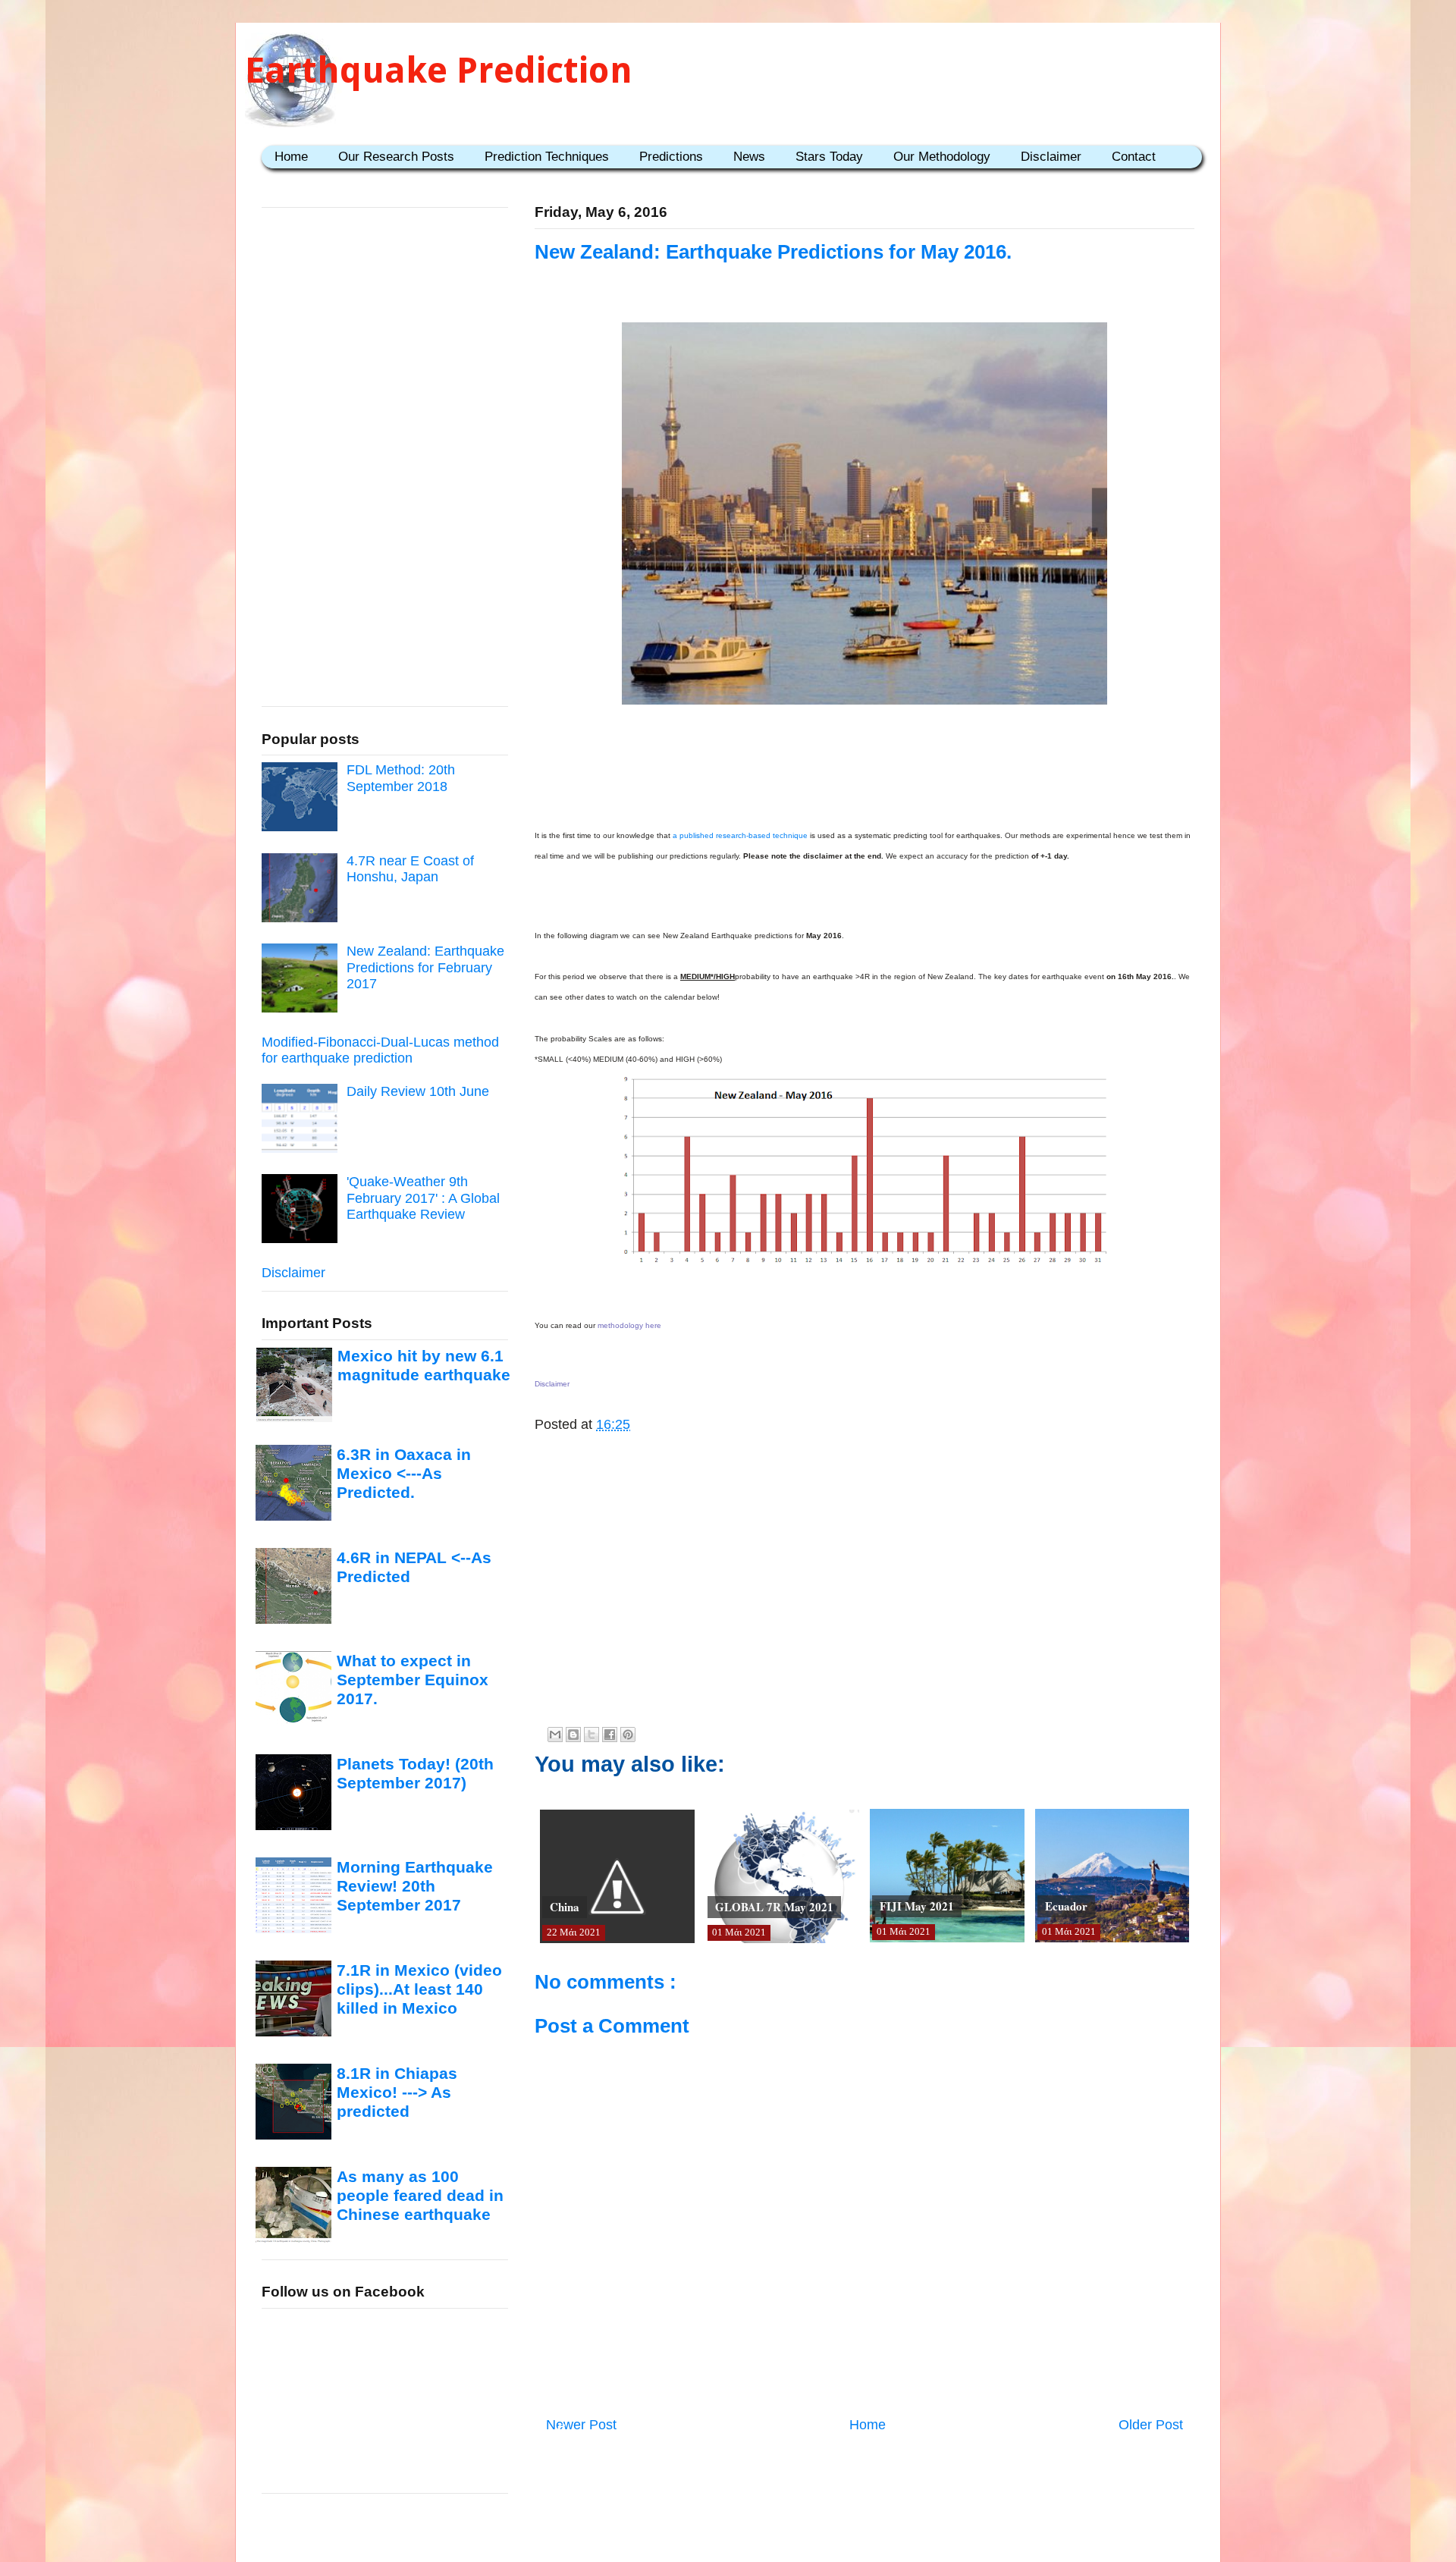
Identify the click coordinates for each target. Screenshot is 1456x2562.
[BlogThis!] (573, 1735)
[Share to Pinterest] (628, 1735)
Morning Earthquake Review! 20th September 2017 (415, 1886)
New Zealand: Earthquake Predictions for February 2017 (425, 967)
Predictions (671, 157)
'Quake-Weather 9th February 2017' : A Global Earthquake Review (423, 1198)
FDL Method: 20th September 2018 (401, 778)
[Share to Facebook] (610, 1735)
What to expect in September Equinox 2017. (413, 1680)
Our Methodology (942, 157)
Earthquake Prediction (439, 70)
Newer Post (581, 2425)
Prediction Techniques (547, 157)
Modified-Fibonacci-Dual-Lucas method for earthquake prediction (380, 1050)
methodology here (629, 1325)
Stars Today (829, 157)
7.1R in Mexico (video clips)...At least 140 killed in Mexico (419, 1989)
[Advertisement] (864, 777)
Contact (1134, 157)
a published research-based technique (740, 835)
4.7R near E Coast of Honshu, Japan (410, 869)
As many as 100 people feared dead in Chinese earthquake (420, 2196)
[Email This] (555, 1735)
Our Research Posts (396, 157)
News (749, 157)
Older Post (1151, 2425)
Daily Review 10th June (418, 1091)
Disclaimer (1051, 157)
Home (291, 157)
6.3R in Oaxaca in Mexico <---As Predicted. (404, 1474)
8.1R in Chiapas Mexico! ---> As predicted (397, 2093)
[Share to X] (591, 1735)
